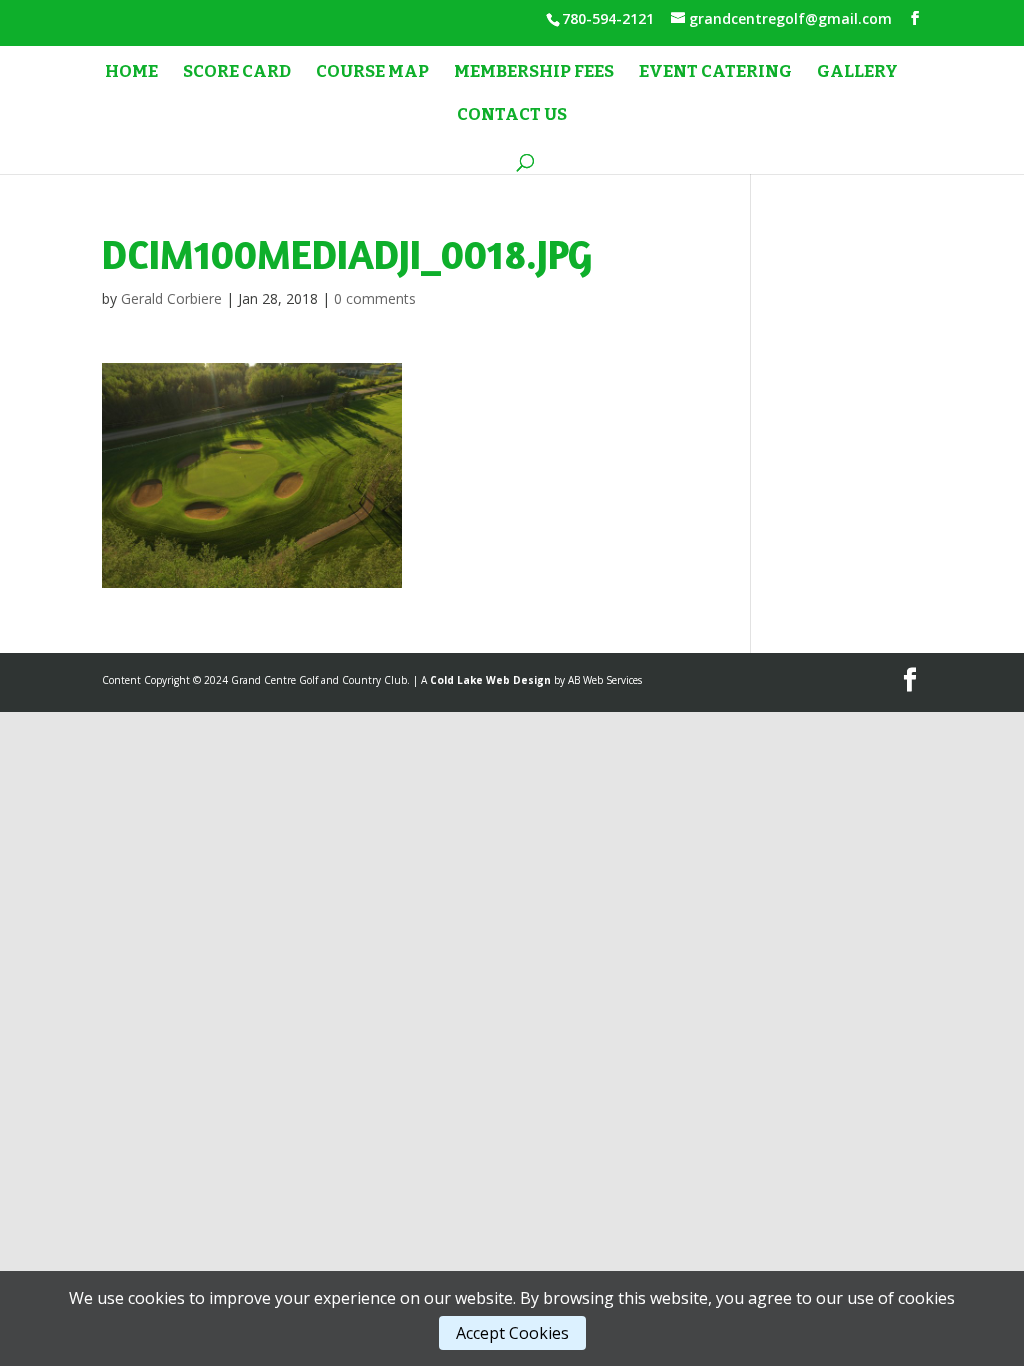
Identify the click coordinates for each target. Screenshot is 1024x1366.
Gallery (857, 73)
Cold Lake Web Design (490, 680)
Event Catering (715, 73)
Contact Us (512, 116)
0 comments (375, 298)
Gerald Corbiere (171, 298)
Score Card (237, 73)
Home (131, 73)
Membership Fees (534, 73)
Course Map (372, 73)
